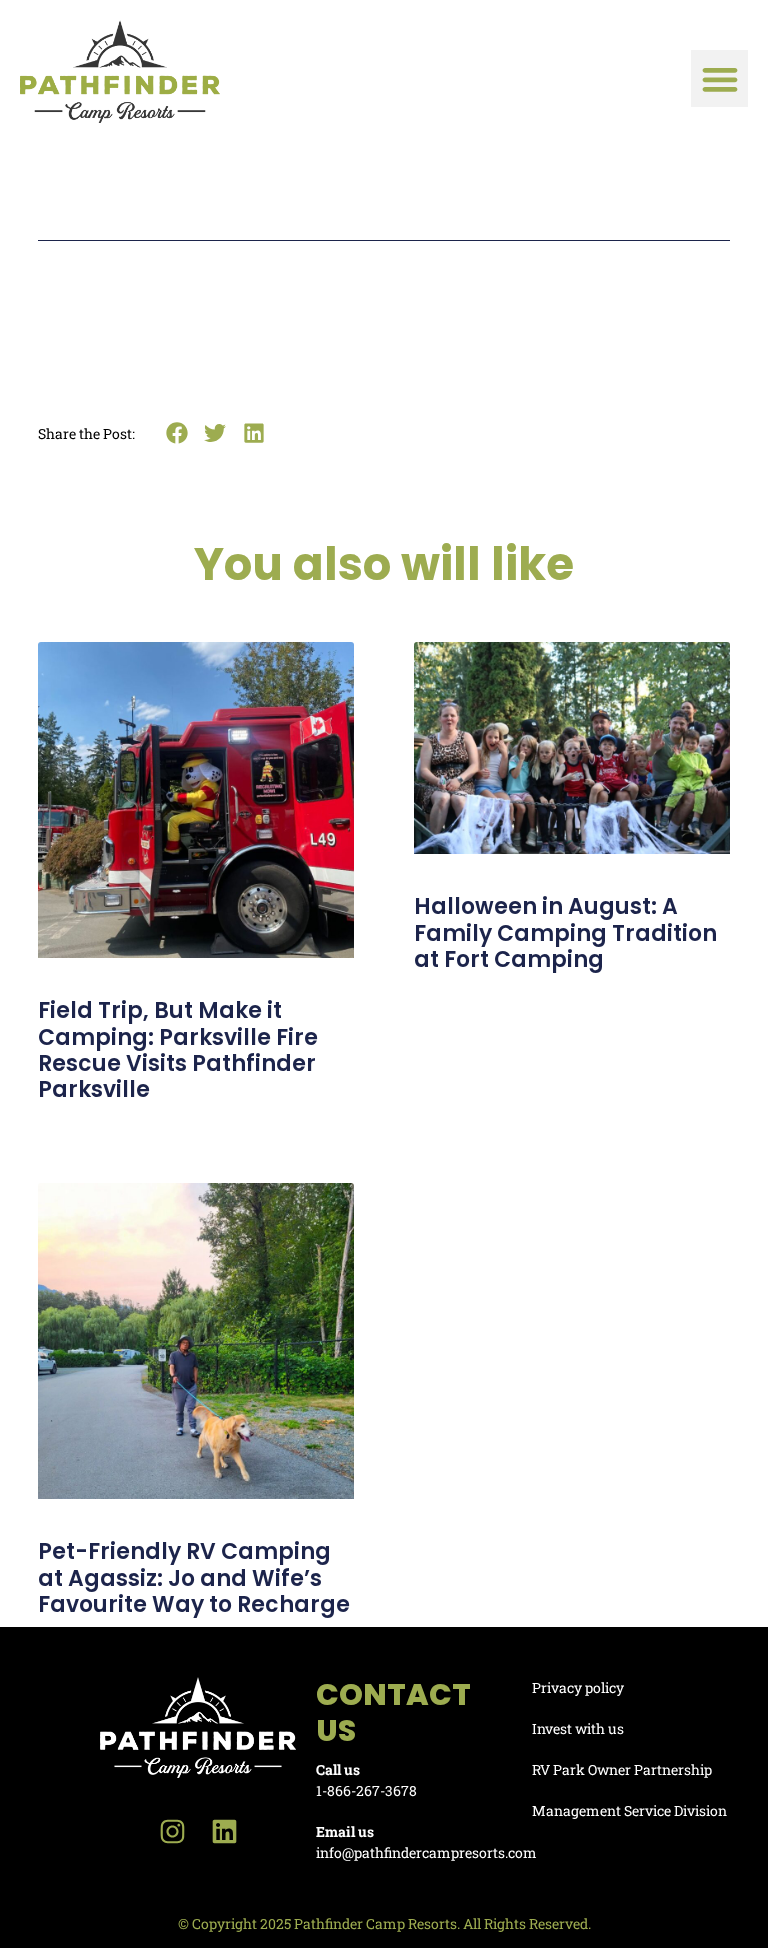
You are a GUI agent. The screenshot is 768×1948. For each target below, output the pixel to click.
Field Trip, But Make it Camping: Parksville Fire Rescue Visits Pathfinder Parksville (178, 1050)
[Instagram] (172, 1831)
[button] (719, 78)
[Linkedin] (224, 1831)
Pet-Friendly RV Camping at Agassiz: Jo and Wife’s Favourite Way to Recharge (194, 1578)
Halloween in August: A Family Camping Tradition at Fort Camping (565, 933)
